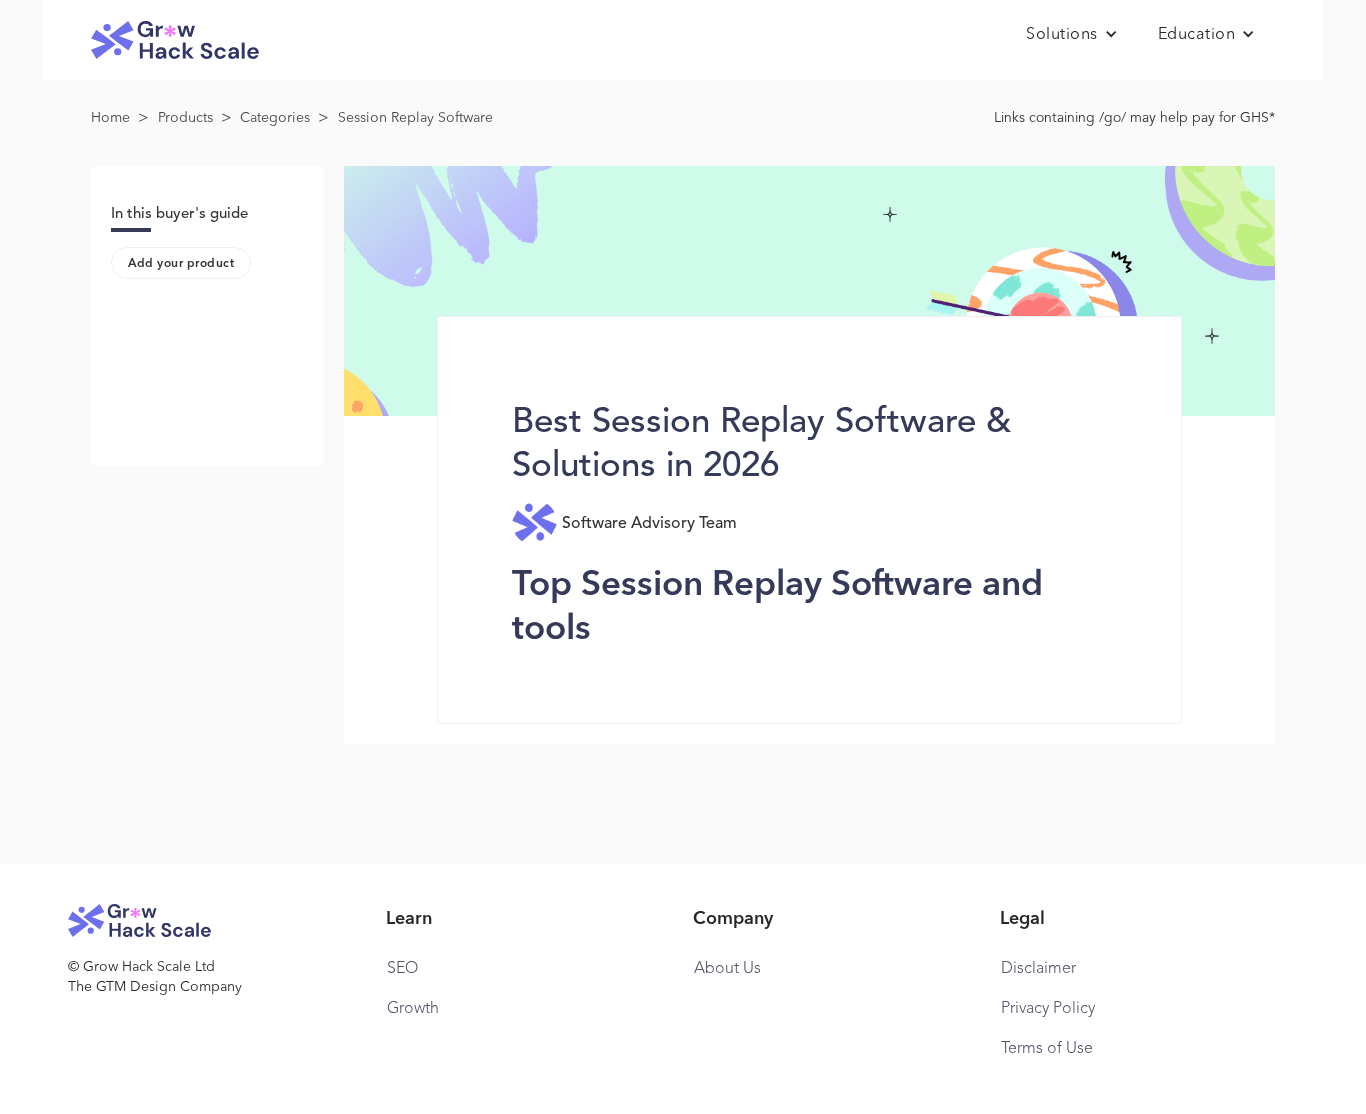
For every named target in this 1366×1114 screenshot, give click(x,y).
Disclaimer (1038, 969)
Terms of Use (1047, 1049)
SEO (402, 969)
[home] (175, 40)
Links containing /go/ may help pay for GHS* (1134, 118)
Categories (275, 118)
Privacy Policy (1048, 1009)
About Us (727, 969)
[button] (1072, 35)
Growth (413, 1009)
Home (110, 118)
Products (185, 118)
